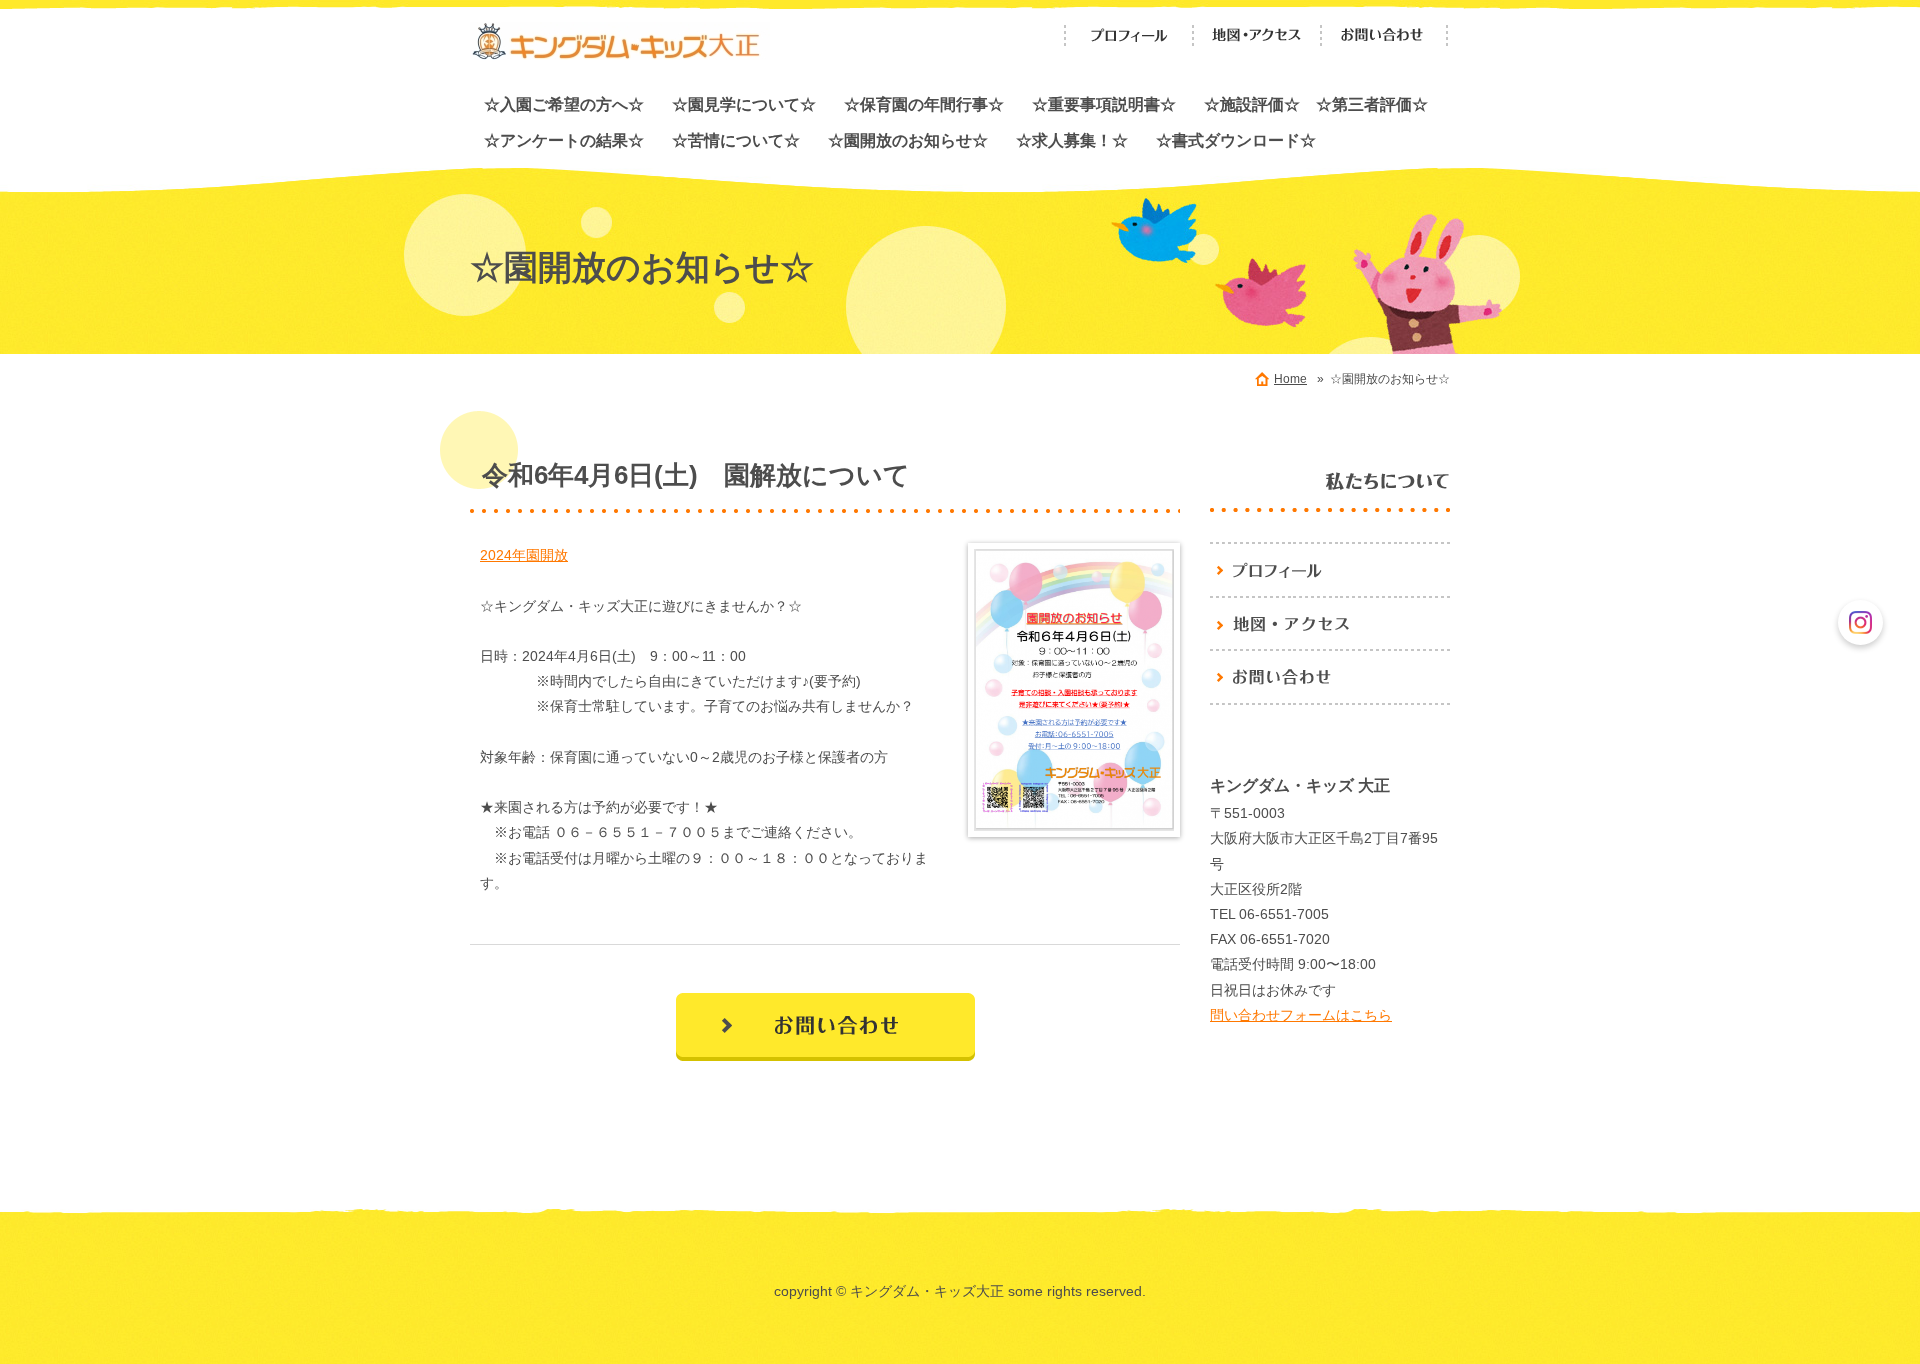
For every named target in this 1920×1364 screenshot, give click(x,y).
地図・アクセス (1257, 35)
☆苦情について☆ (736, 140)
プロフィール (1129, 35)
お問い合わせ (1385, 35)
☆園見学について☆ (744, 104)
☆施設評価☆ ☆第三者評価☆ (1316, 104)
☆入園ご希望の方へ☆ (564, 104)
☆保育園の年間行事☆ (924, 104)
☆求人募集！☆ (1072, 140)
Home (1290, 379)
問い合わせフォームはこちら (1301, 1015)
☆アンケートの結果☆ (564, 140)
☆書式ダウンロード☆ (1236, 140)
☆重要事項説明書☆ (1104, 104)
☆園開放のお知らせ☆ (908, 140)
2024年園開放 (524, 555)
